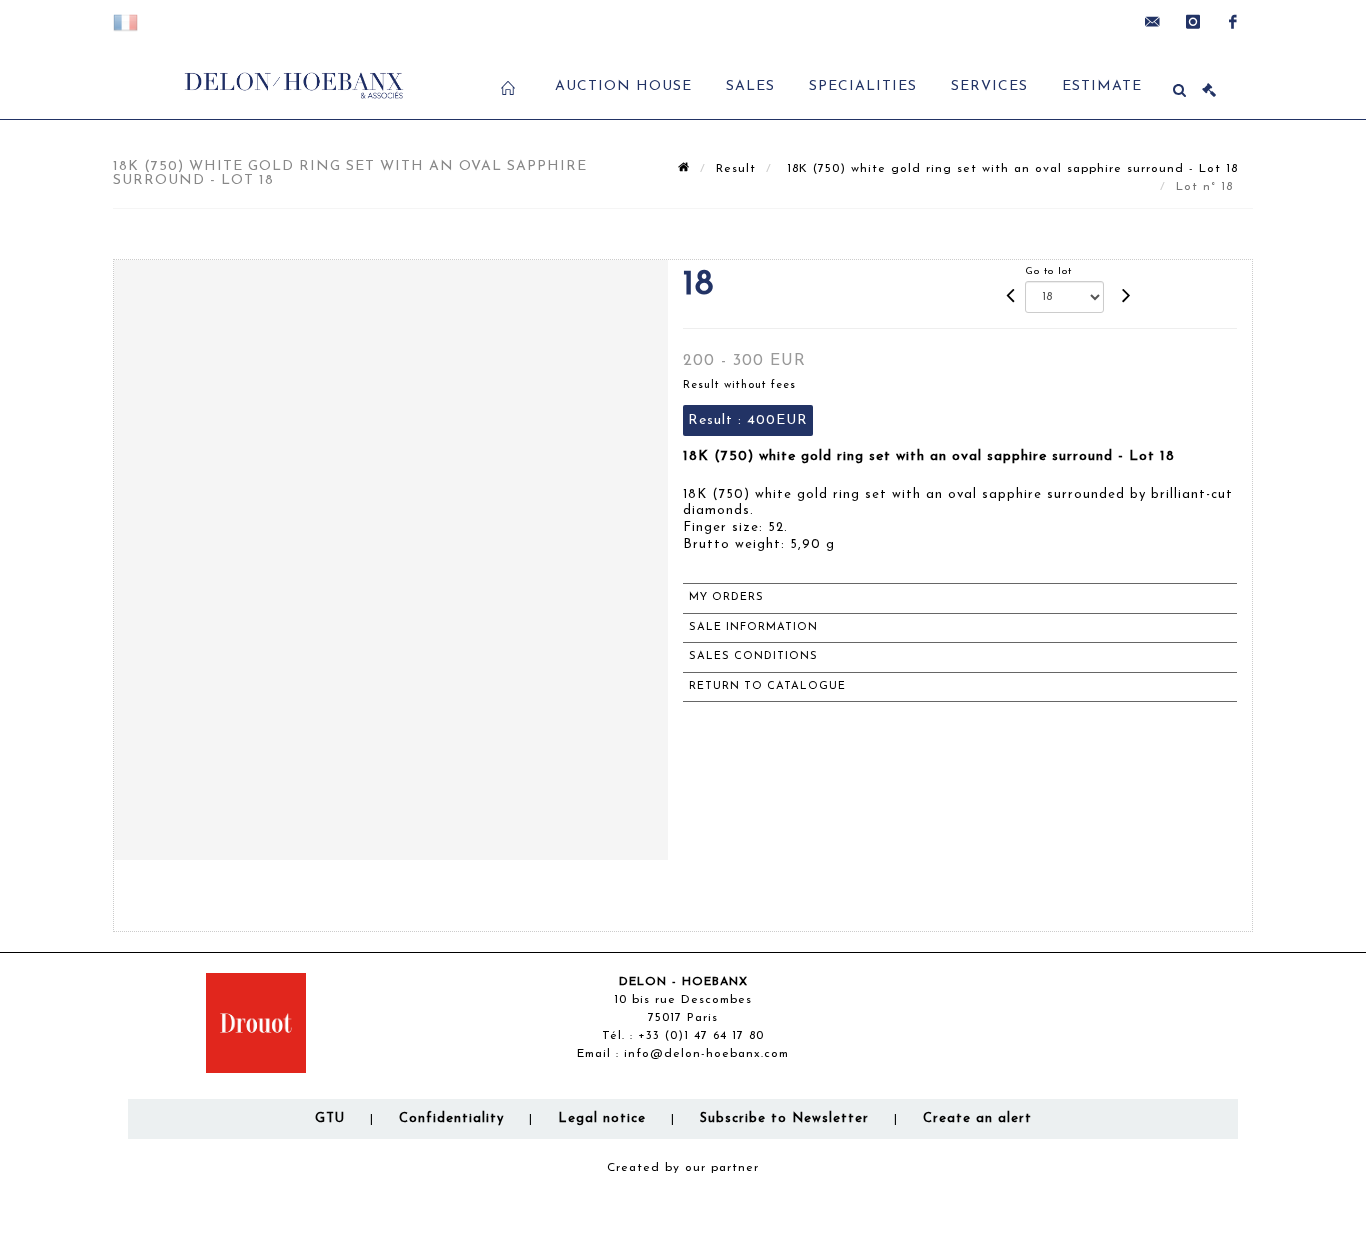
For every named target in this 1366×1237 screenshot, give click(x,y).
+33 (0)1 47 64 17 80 (701, 1036)
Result (736, 169)
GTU (330, 1118)
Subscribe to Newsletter (784, 1118)
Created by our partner (683, 1168)
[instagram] (1193, 22)
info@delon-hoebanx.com (706, 1054)
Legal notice (602, 1118)
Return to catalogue (767, 686)
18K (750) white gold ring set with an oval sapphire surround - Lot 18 (1010, 169)
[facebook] (1233, 22)
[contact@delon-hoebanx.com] (1153, 22)
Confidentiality (451, 1118)
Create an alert (977, 1118)
